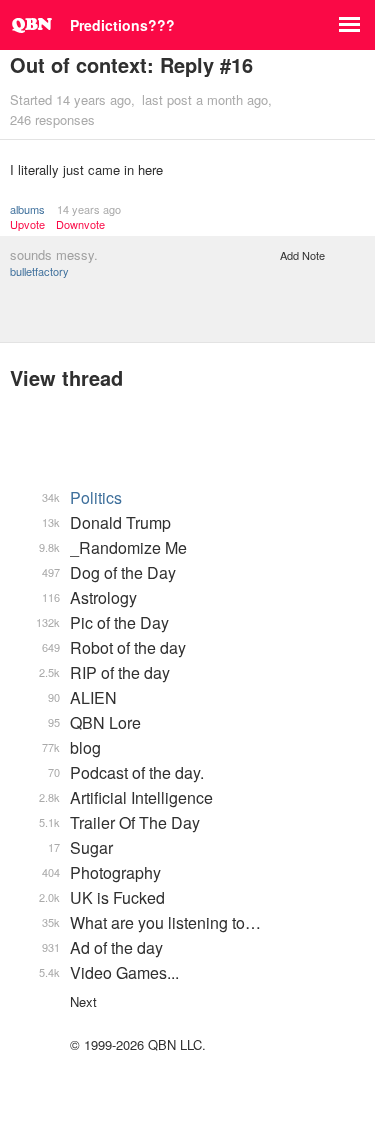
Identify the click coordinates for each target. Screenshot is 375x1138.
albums (27, 209)
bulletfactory (39, 271)
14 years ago (89, 209)
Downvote (80, 224)
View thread (66, 377)
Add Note (302, 255)
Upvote (27, 224)
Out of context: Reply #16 (131, 64)
